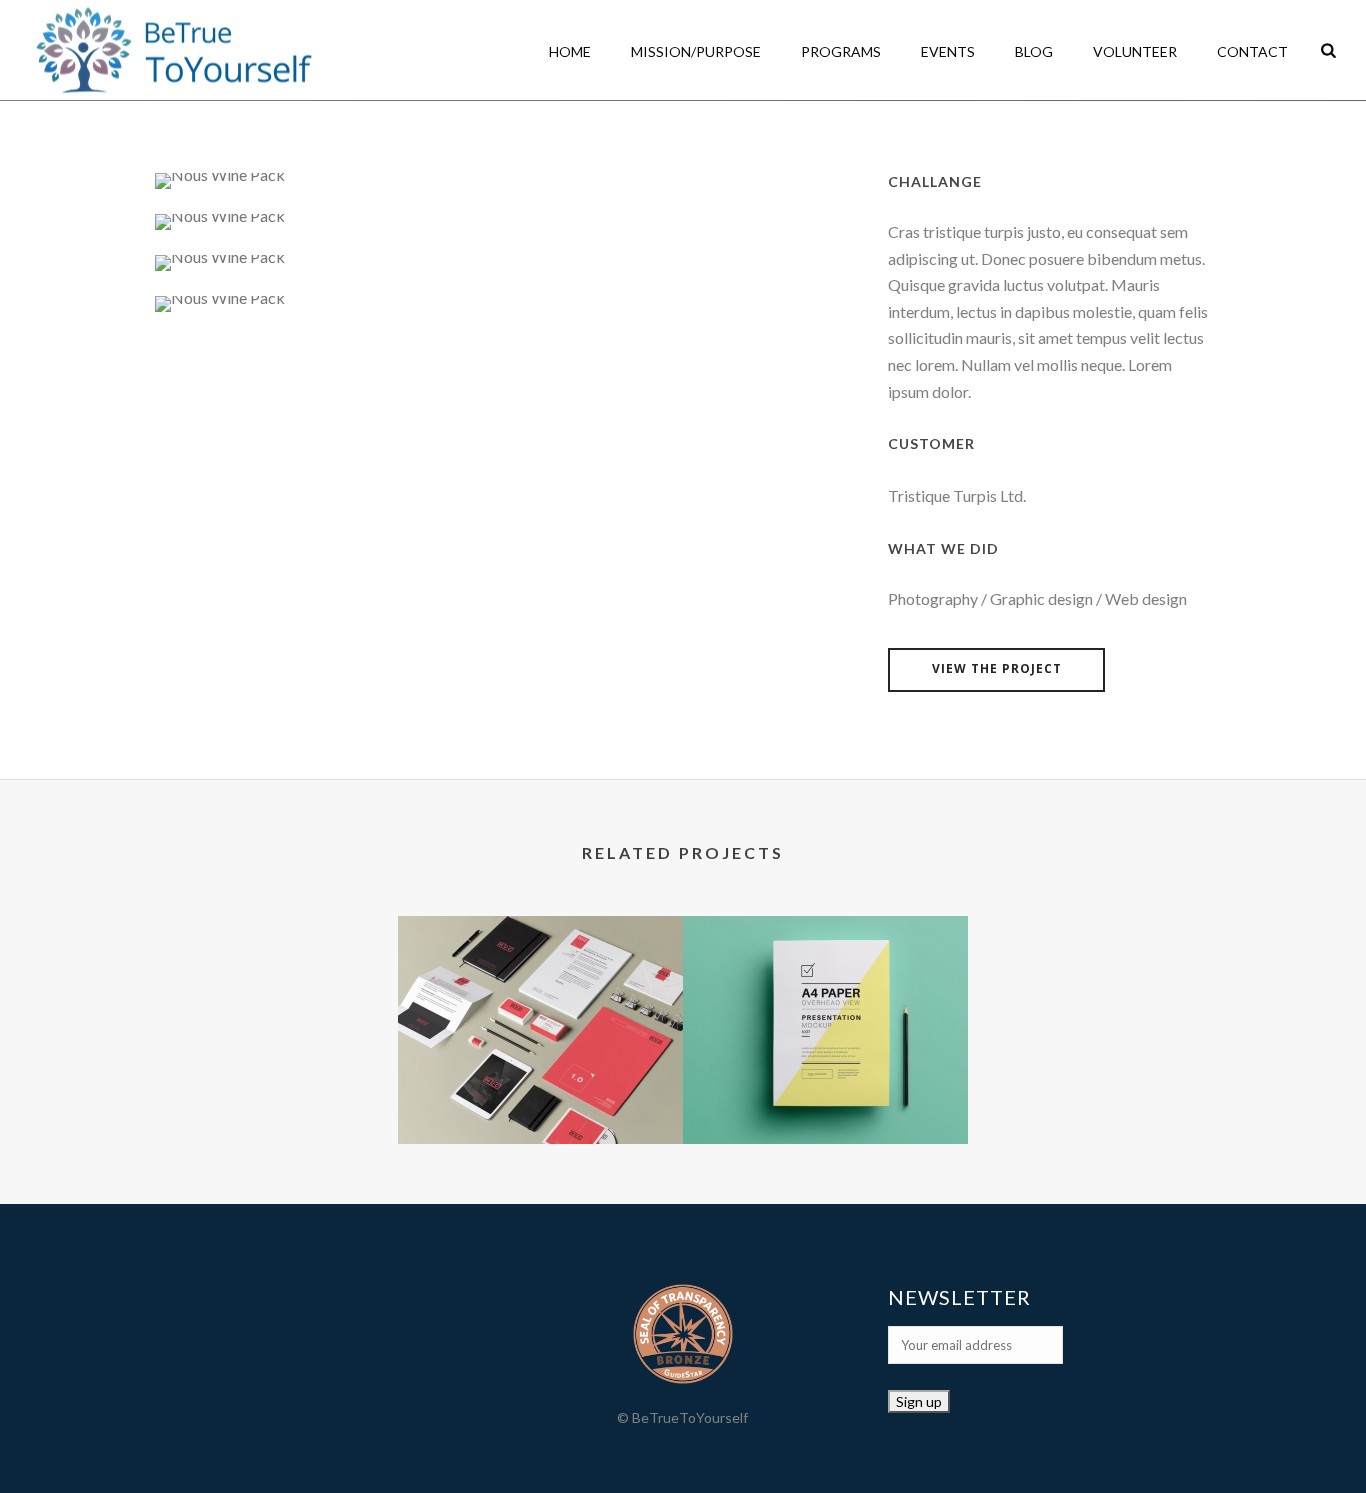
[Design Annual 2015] (540, 995)
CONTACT (1252, 51)
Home (570, 51)
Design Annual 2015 (541, 1091)
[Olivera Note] (825, 995)
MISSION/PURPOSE (696, 51)
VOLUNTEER (1135, 51)
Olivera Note (825, 1091)
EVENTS (948, 51)
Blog (1034, 51)
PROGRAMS (841, 51)
